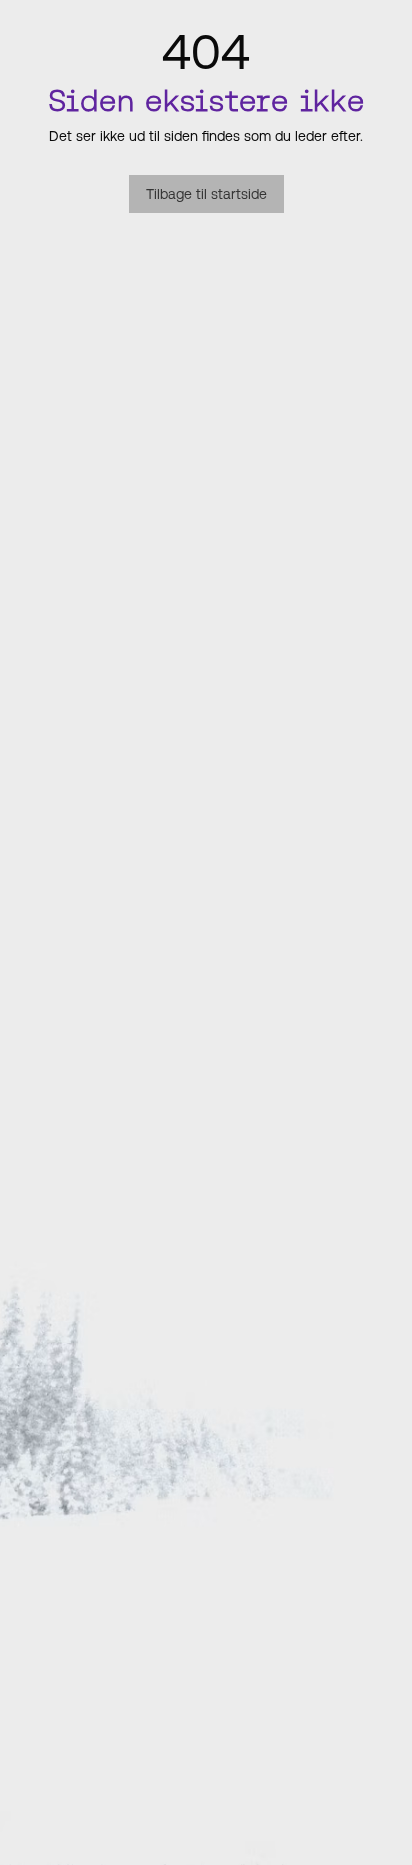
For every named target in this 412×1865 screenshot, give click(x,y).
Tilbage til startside (206, 194)
